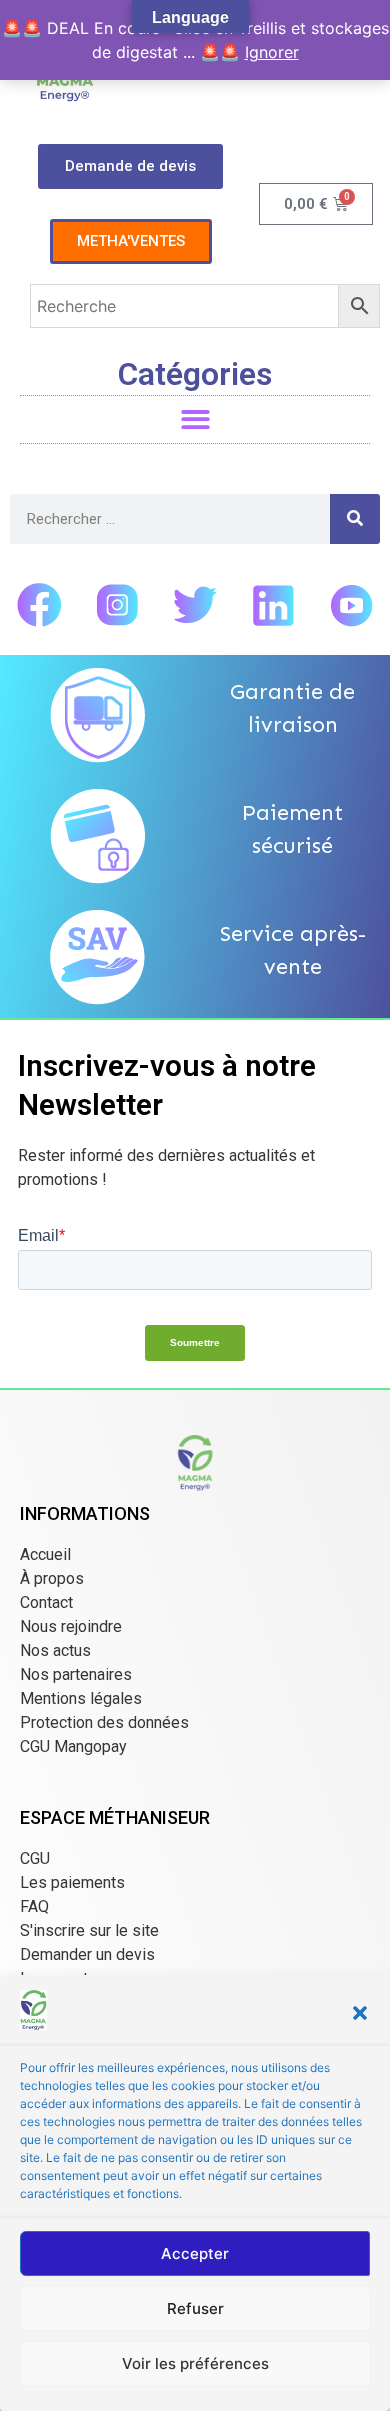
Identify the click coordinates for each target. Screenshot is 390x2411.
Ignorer (272, 52)
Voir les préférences (195, 2363)
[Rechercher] (355, 519)
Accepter (195, 2253)
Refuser (195, 2308)
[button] (360, 2013)
